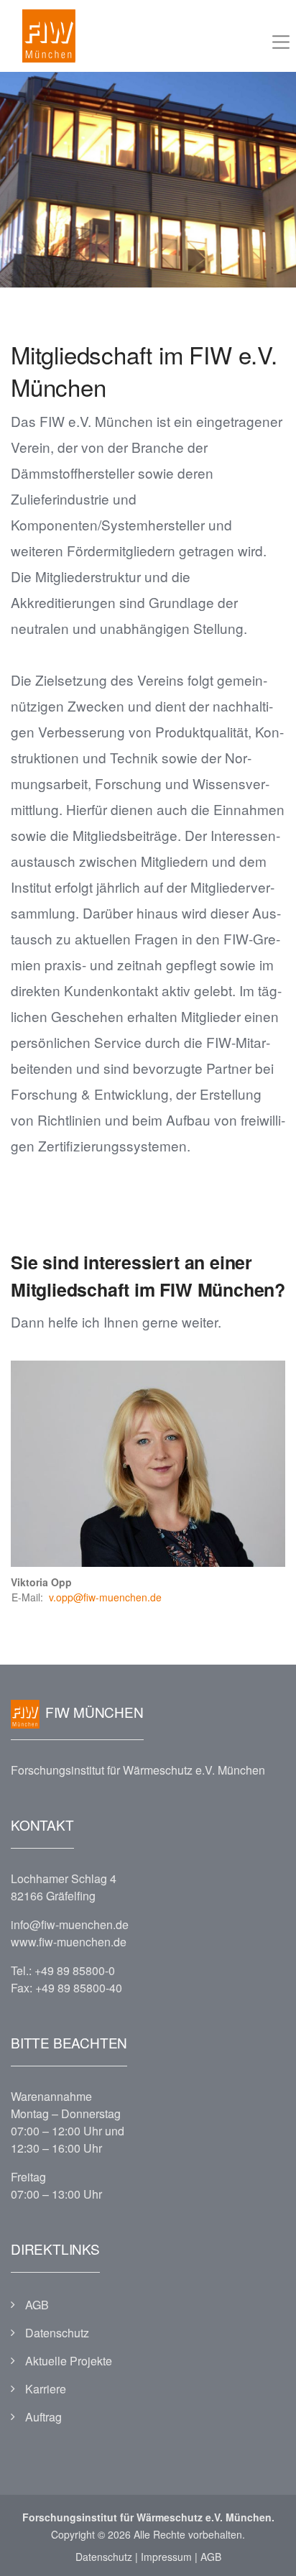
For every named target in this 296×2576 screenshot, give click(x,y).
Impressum (166, 2557)
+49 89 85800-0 (75, 1970)
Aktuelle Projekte (69, 2361)
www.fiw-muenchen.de (69, 1942)
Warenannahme (51, 2096)
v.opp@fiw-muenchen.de (105, 1597)
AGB (37, 2305)
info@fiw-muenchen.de (70, 1924)
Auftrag (43, 2417)
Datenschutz (57, 2333)
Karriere (46, 2389)
